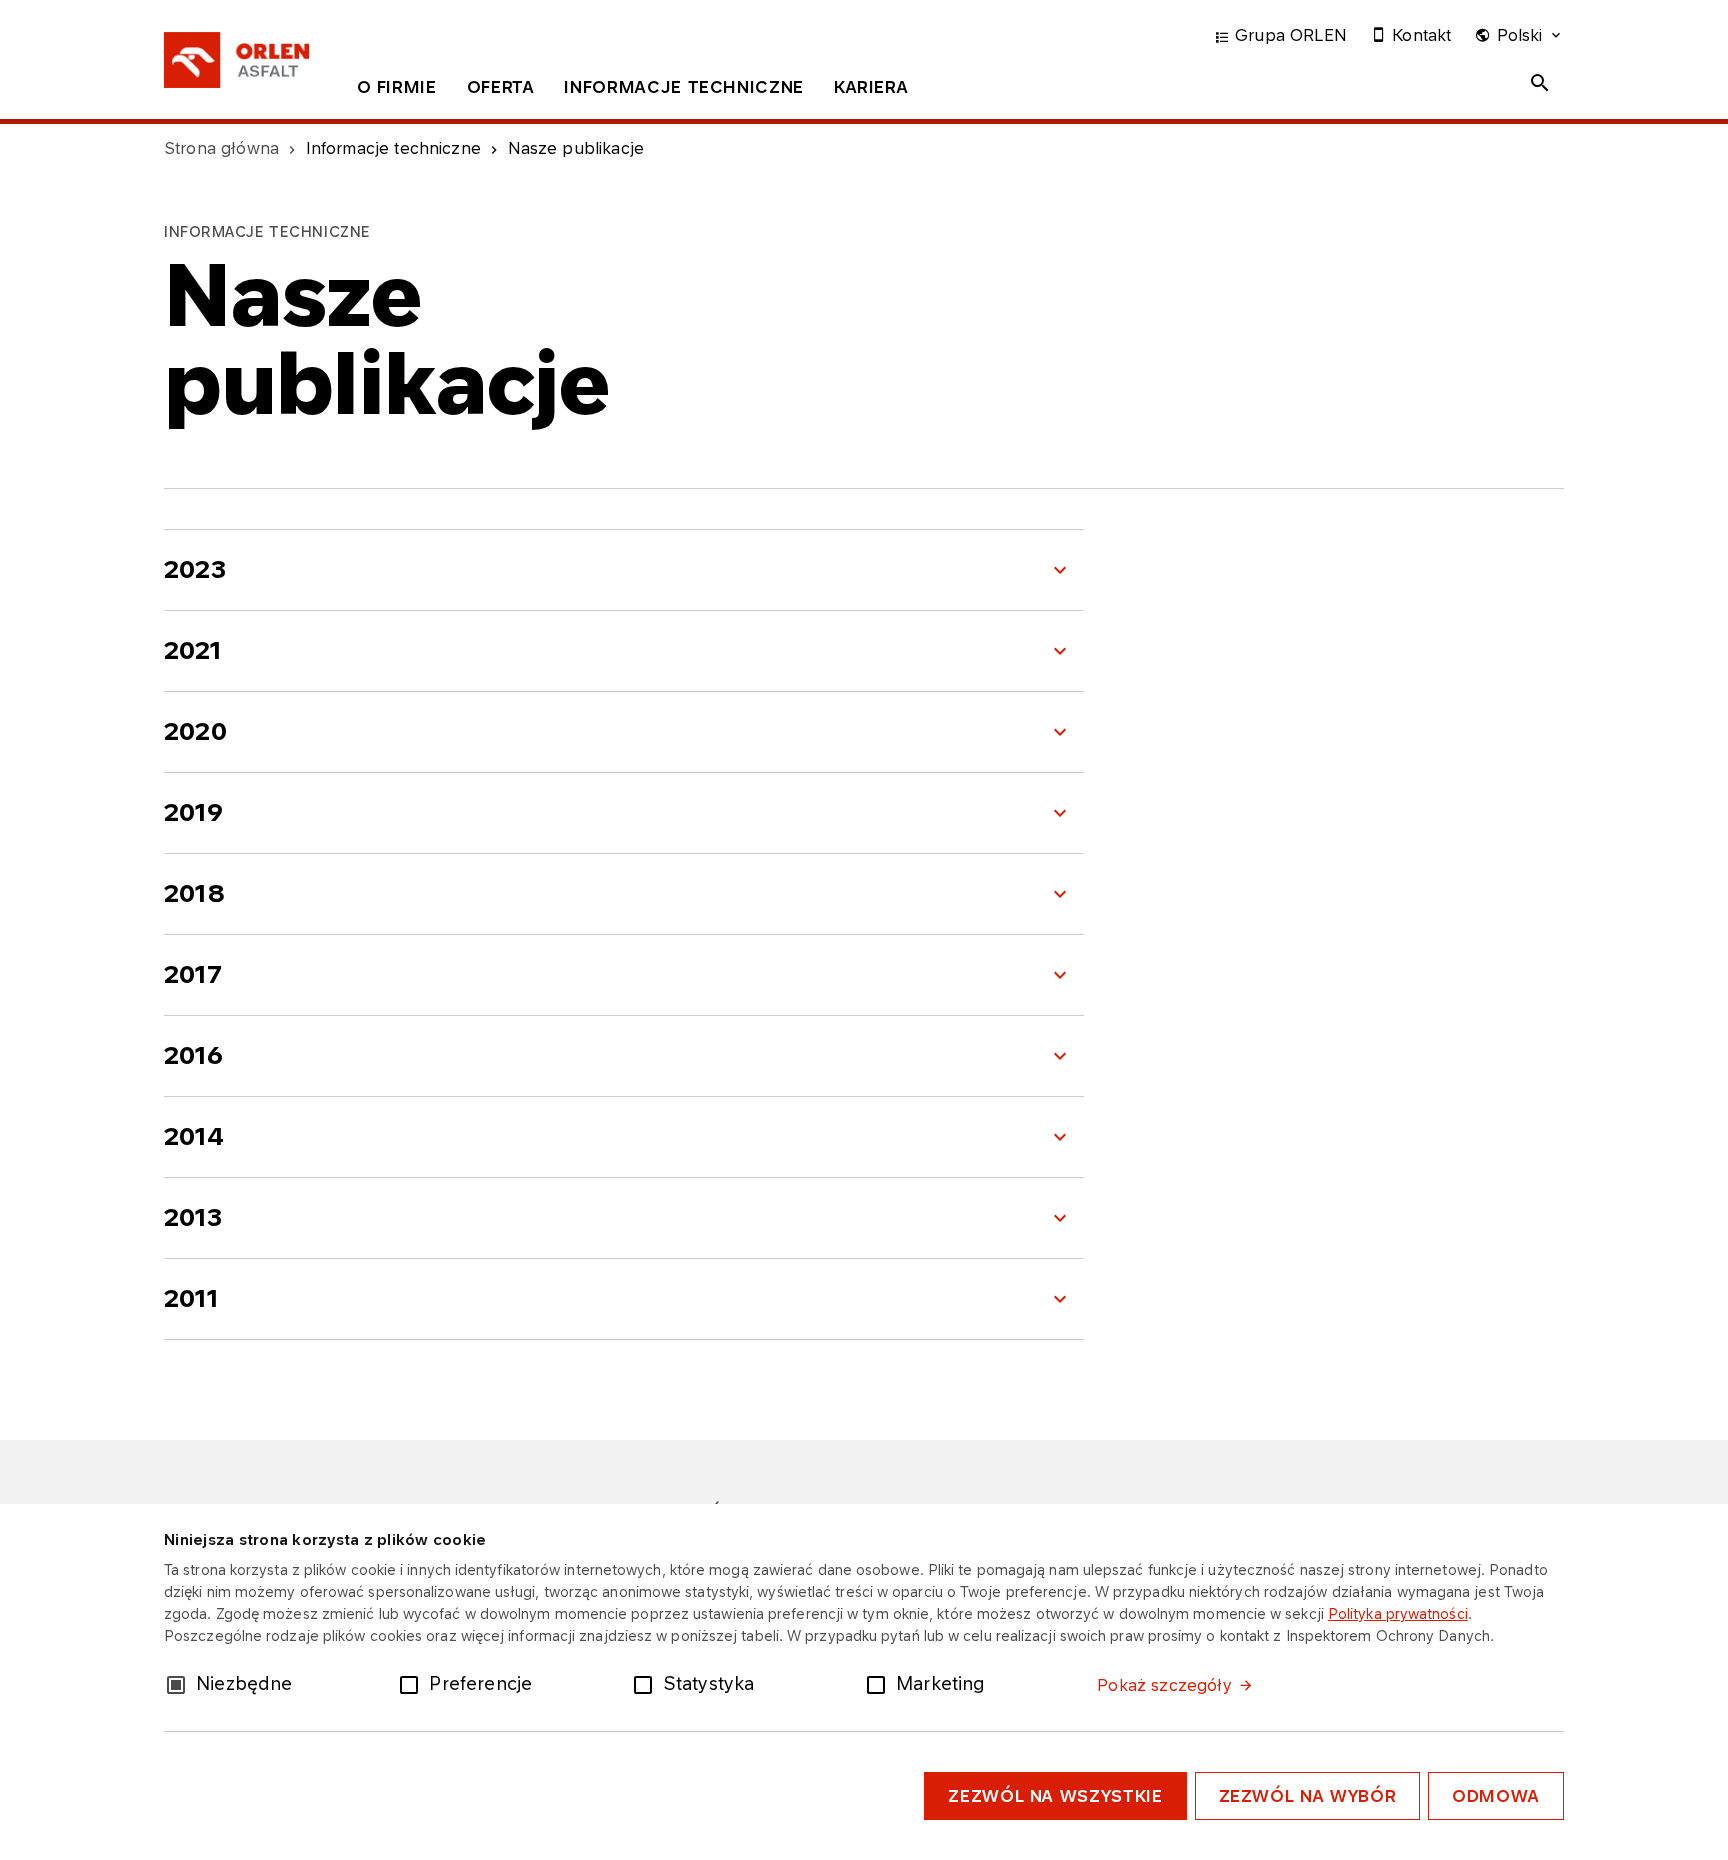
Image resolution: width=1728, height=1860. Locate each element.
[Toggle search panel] (1540, 83)
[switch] (413, 1683)
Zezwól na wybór (1308, 1796)
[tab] (397, 91)
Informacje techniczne (683, 87)
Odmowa (1496, 1796)
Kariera (871, 87)
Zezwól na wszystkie (1055, 1796)
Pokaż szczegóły (1164, 1685)
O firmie (397, 87)
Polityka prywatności (1398, 1613)
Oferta (501, 87)
